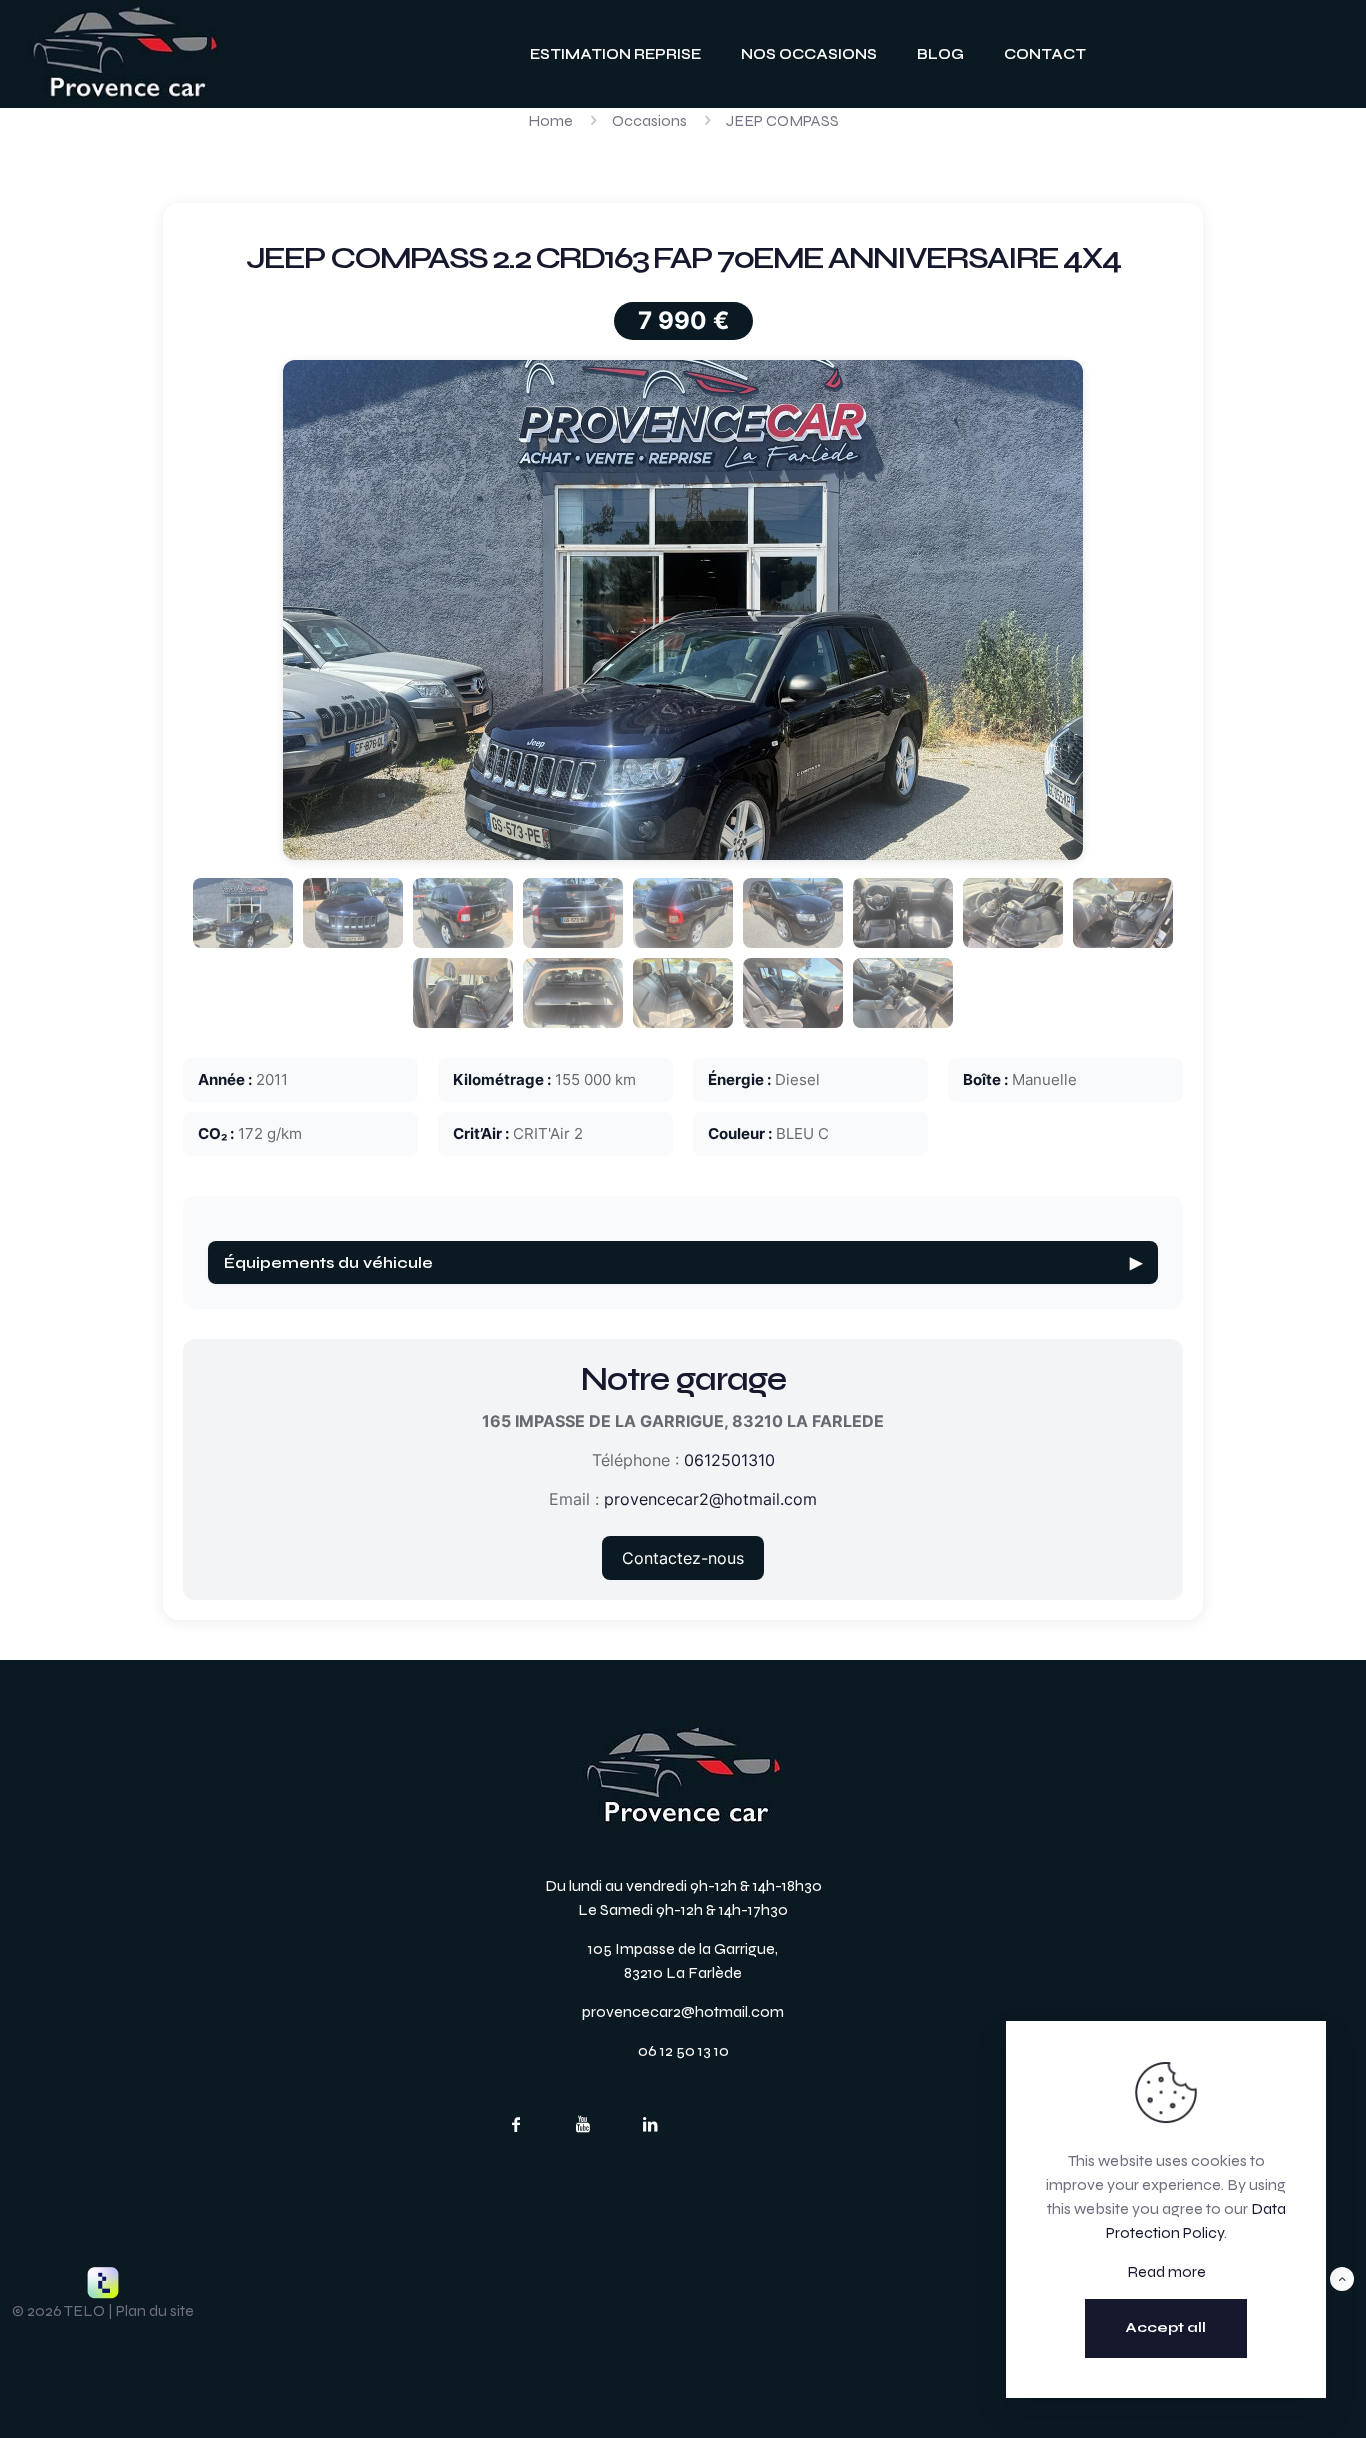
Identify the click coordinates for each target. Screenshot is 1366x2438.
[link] (125, 54)
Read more (1166, 2271)
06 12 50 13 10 (683, 2050)
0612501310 (729, 1460)
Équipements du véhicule (683, 1262)
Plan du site (155, 2310)
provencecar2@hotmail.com (710, 1499)
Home (550, 120)
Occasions (649, 120)
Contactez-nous (683, 1558)
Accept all (1166, 2327)
